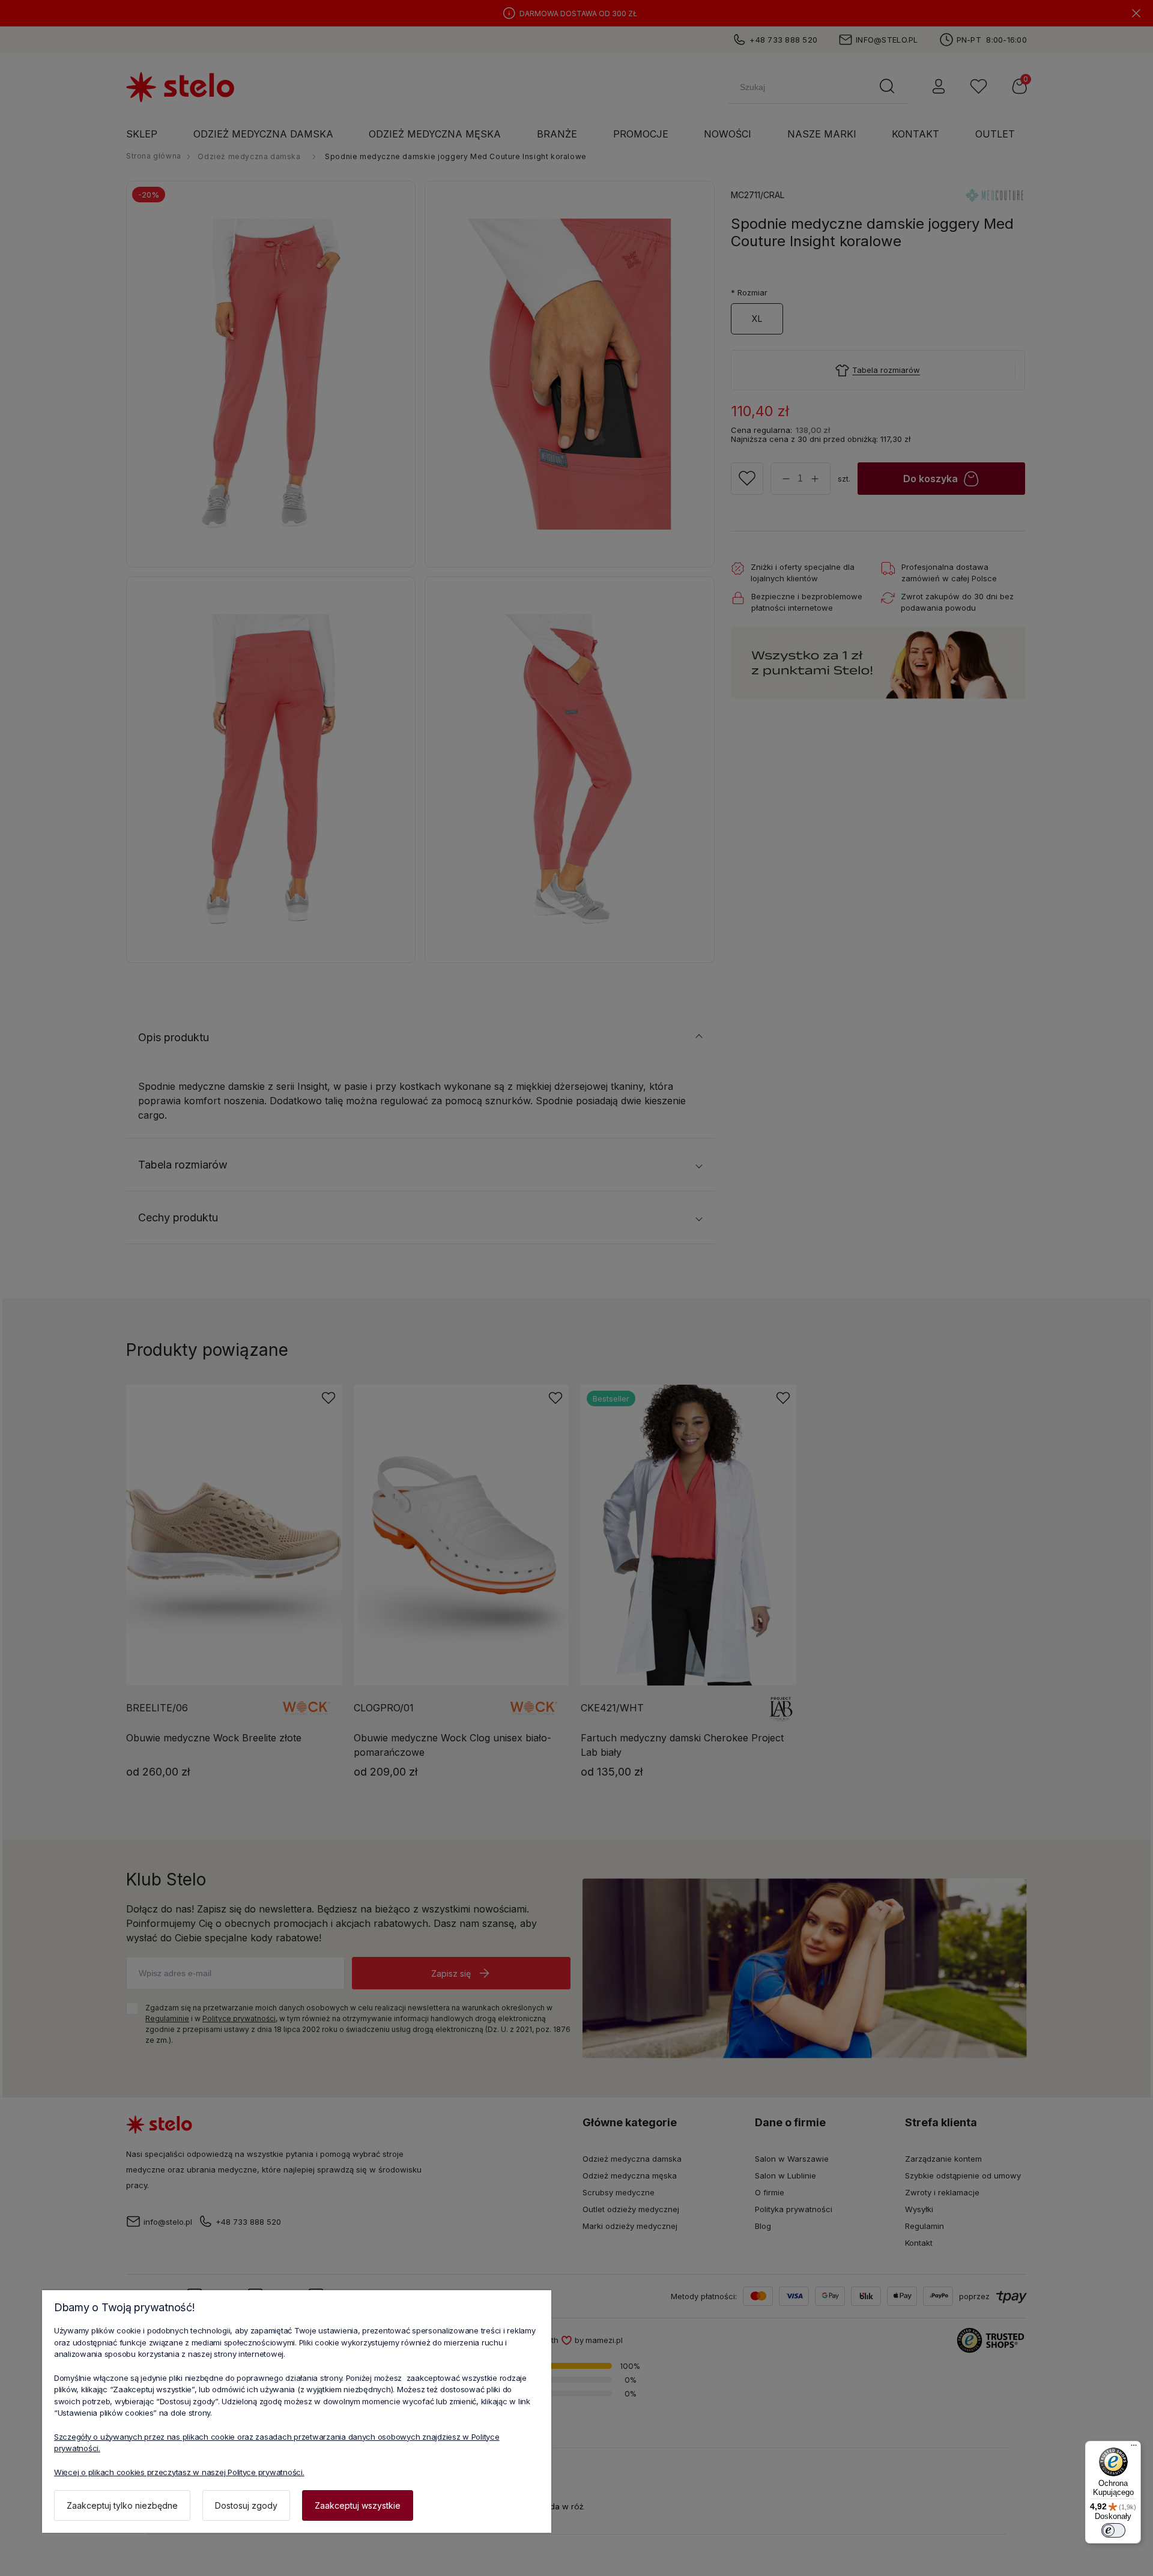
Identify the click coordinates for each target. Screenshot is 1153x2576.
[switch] (1113, 2530)
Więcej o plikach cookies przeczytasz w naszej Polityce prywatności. (179, 2472)
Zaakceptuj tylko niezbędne (122, 2505)
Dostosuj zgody (246, 2505)
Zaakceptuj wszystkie (358, 2505)
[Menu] (1134, 2448)
